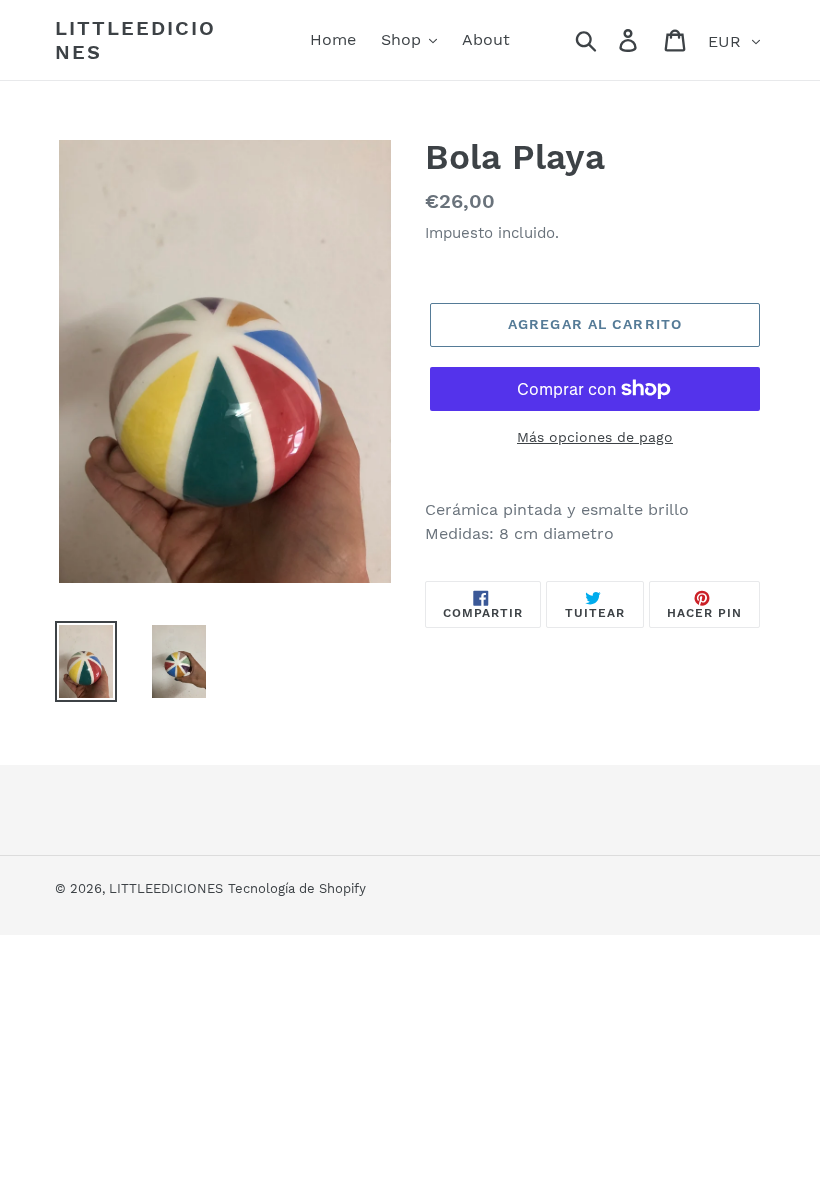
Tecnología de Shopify (297, 888)
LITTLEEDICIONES (135, 40)
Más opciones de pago (595, 437)
